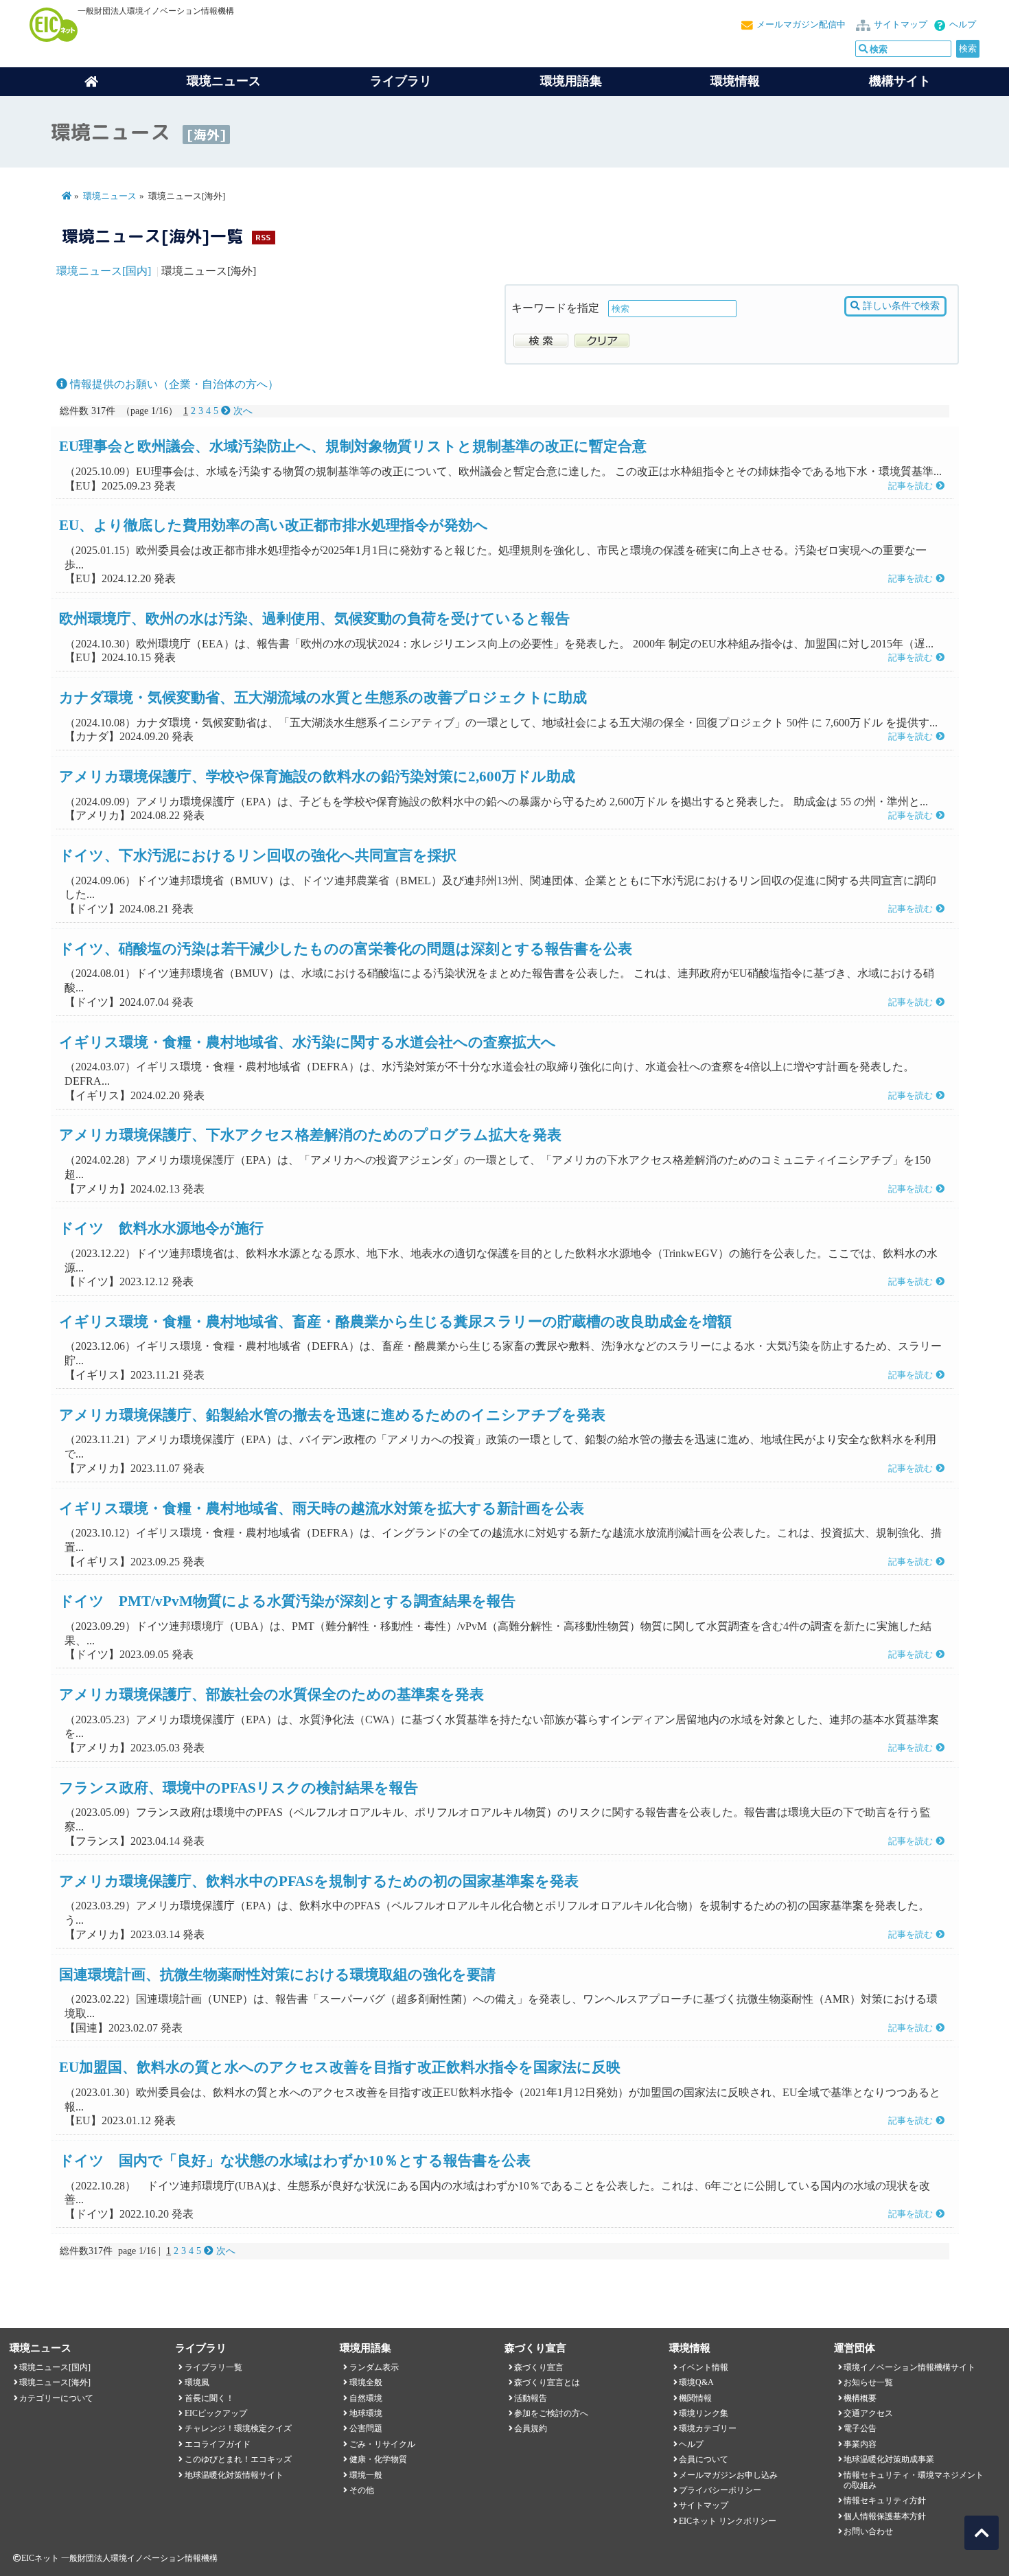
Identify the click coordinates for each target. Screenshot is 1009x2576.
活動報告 (531, 2398)
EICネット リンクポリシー (728, 2521)
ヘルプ (963, 25)
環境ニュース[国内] (104, 271)
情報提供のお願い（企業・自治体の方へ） (173, 384)
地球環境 (366, 2413)
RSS (263, 237)
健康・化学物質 (378, 2459)
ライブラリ (401, 81)
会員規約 (531, 2428)
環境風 (197, 2382)
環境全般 (366, 2382)
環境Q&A (696, 2382)
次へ (242, 411)
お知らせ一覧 (868, 2382)
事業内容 (860, 2444)
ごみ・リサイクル (382, 2444)
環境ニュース (110, 196)
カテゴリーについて (56, 2398)
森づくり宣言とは (547, 2382)
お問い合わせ (868, 2531)
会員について (704, 2459)
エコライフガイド (218, 2444)
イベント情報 (704, 2367)
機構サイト (900, 81)
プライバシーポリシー (720, 2490)
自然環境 (366, 2398)
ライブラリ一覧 (213, 2367)
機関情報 (695, 2398)
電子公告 (860, 2428)
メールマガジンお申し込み (728, 2475)
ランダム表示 (374, 2367)
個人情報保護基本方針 (885, 2516)
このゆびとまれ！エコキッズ (238, 2459)
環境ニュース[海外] (55, 2382)
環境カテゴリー (708, 2428)
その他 (362, 2490)
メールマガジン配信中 (801, 25)
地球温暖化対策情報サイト (234, 2475)
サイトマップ (901, 25)
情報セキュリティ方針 (885, 2500)
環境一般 (366, 2475)
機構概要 (860, 2398)
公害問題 (366, 2428)
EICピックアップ (216, 2413)
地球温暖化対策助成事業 (889, 2459)
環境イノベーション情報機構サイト (909, 2367)
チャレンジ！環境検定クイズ (238, 2428)
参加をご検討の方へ (551, 2413)
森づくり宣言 (539, 2367)
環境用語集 (571, 81)
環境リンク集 (704, 2413)
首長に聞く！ (209, 2398)
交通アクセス (868, 2413)
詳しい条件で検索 (900, 306)
